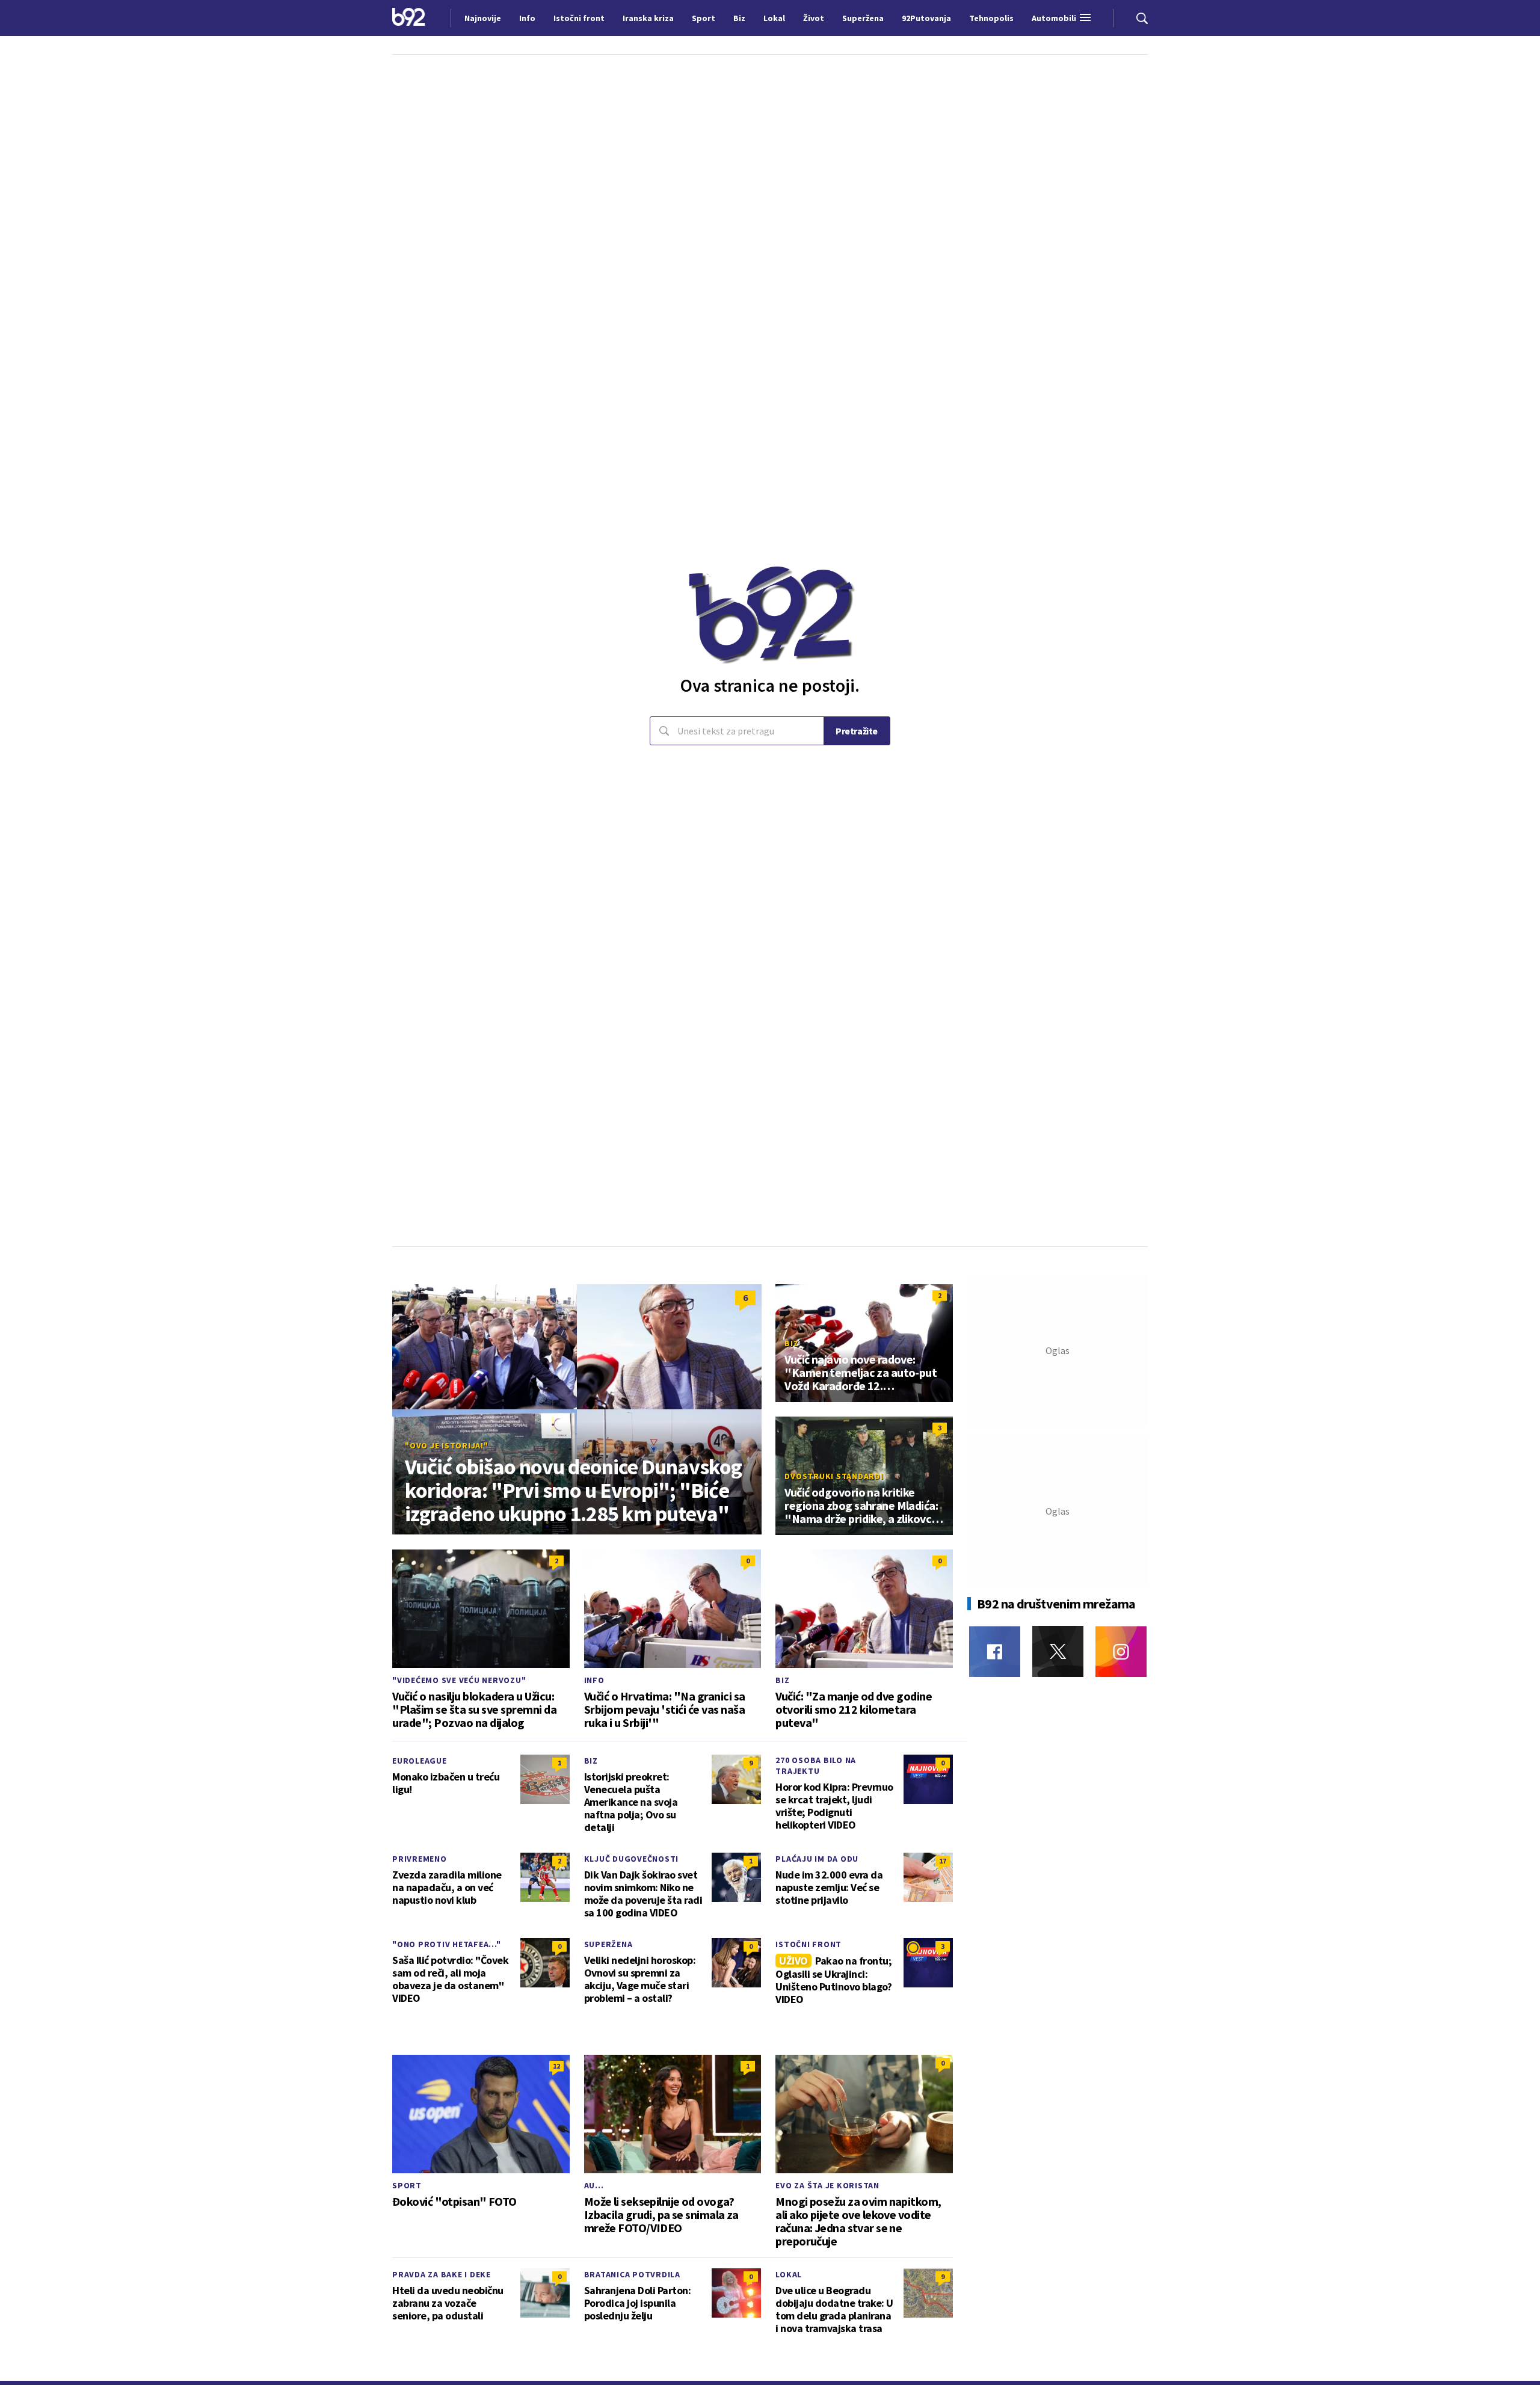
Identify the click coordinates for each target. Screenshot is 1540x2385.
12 (556, 2066)
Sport (407, 2185)
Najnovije (483, 18)
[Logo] (409, 18)
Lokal (789, 2274)
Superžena (608, 1944)
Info (594, 1680)
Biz (791, 1343)
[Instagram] (1121, 1651)
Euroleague (420, 1761)
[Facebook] (995, 1651)
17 (943, 1861)
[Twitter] (1058, 1651)
